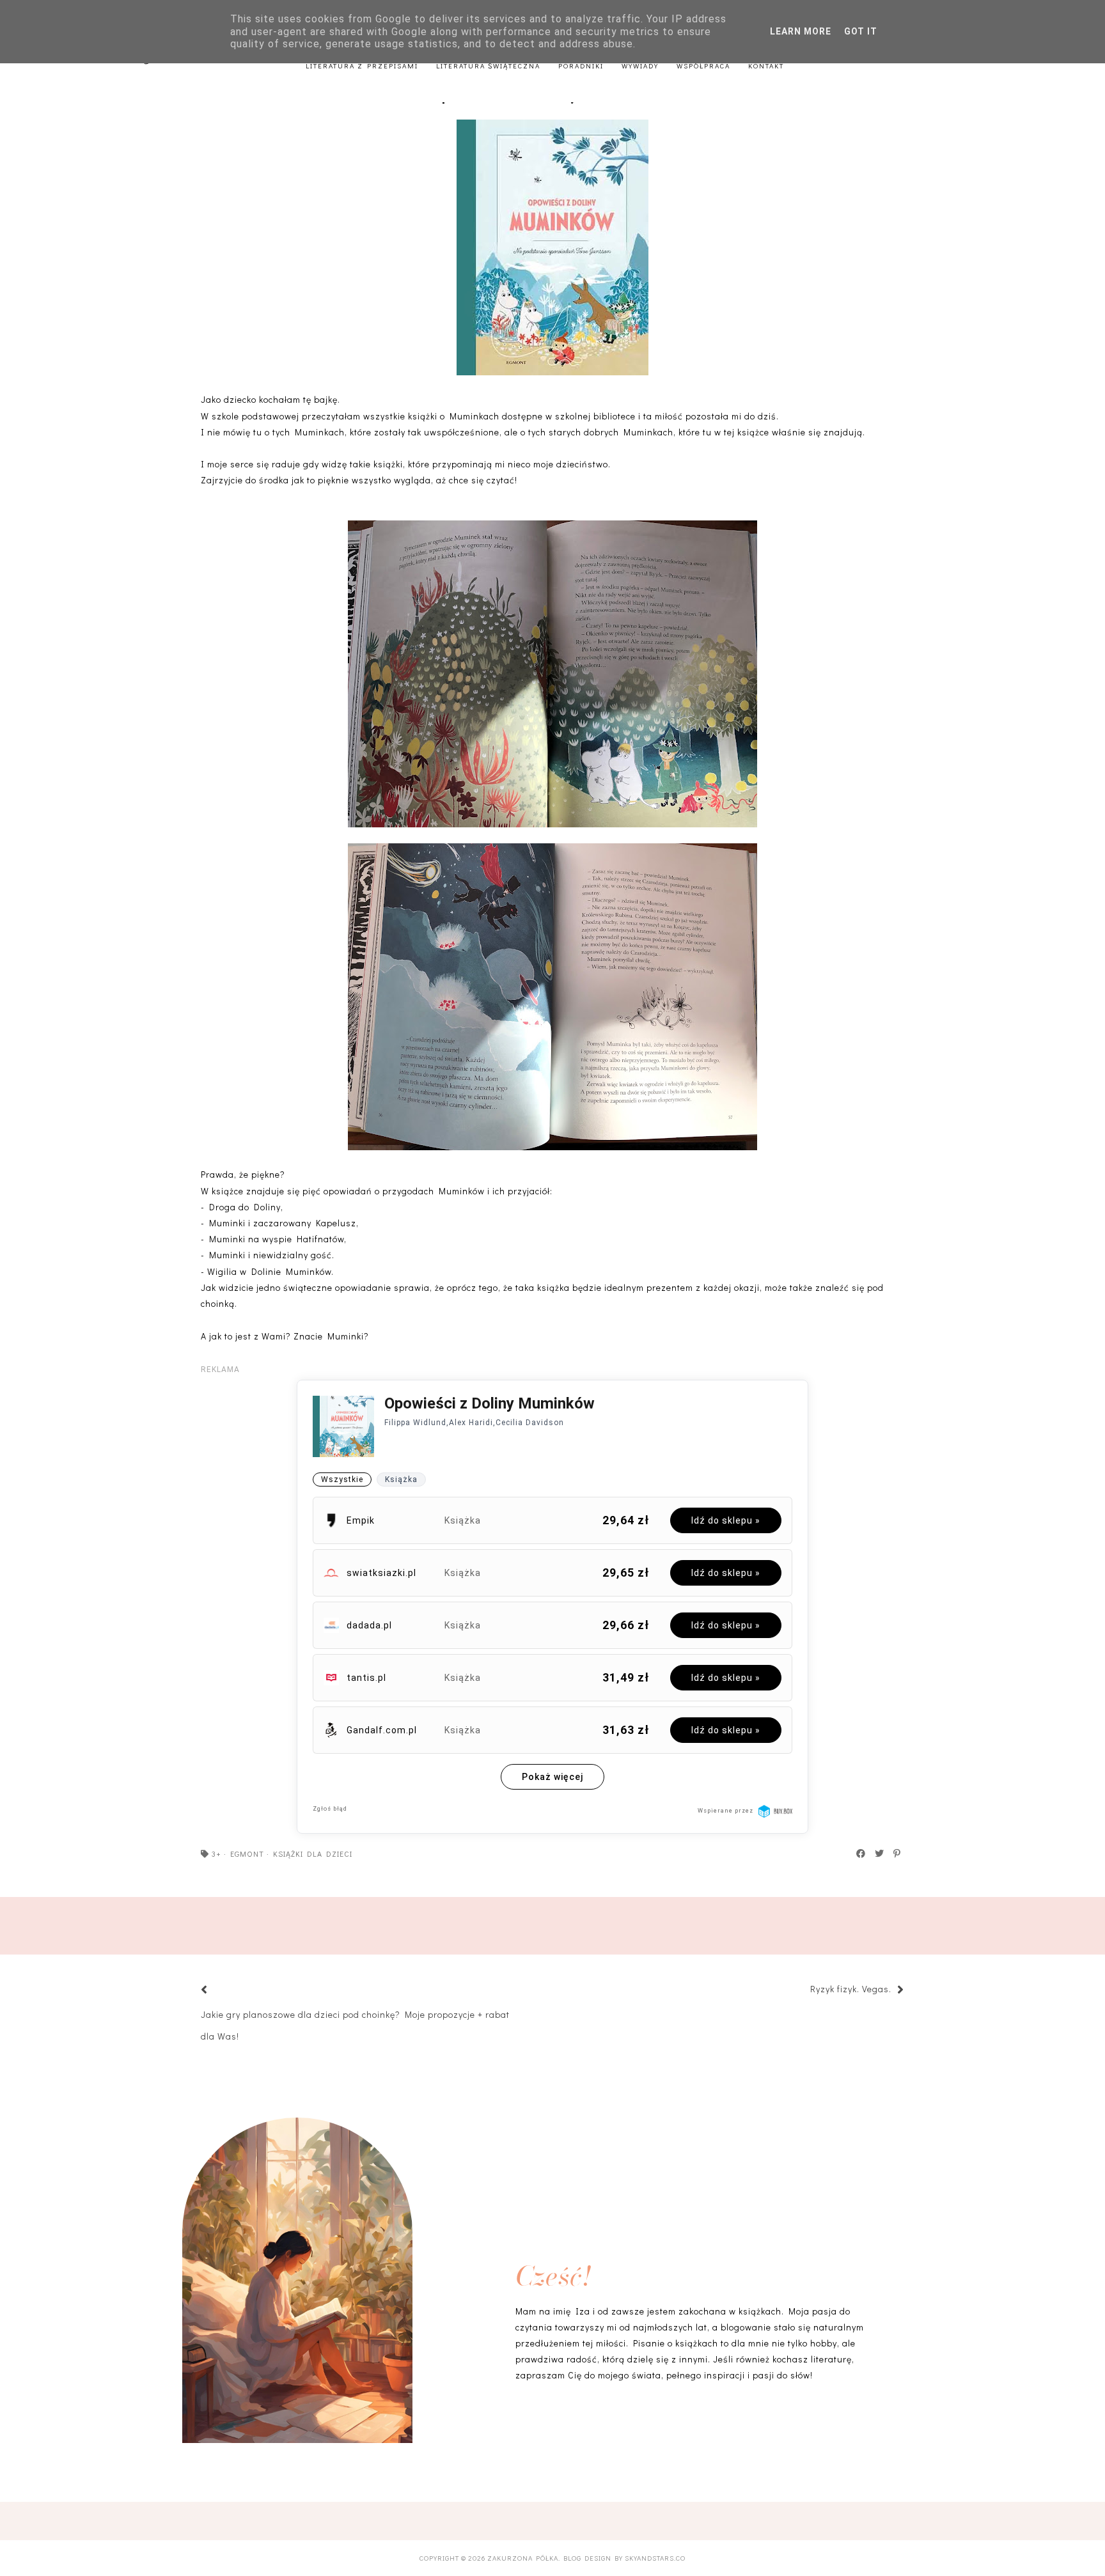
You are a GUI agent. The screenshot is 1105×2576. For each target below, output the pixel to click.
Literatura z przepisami (362, 66)
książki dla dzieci (313, 1854)
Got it (861, 31)
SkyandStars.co (655, 2558)
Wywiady (640, 66)
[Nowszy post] (220, 1991)
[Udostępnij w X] (880, 1854)
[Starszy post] (804, 1991)
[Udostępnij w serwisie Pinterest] (897, 1854)
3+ (216, 1854)
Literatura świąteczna (488, 66)
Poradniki (581, 66)
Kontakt (766, 66)
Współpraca (703, 66)
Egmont (247, 1854)
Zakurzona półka (523, 2558)
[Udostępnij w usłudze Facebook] (861, 1854)
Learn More (801, 31)
